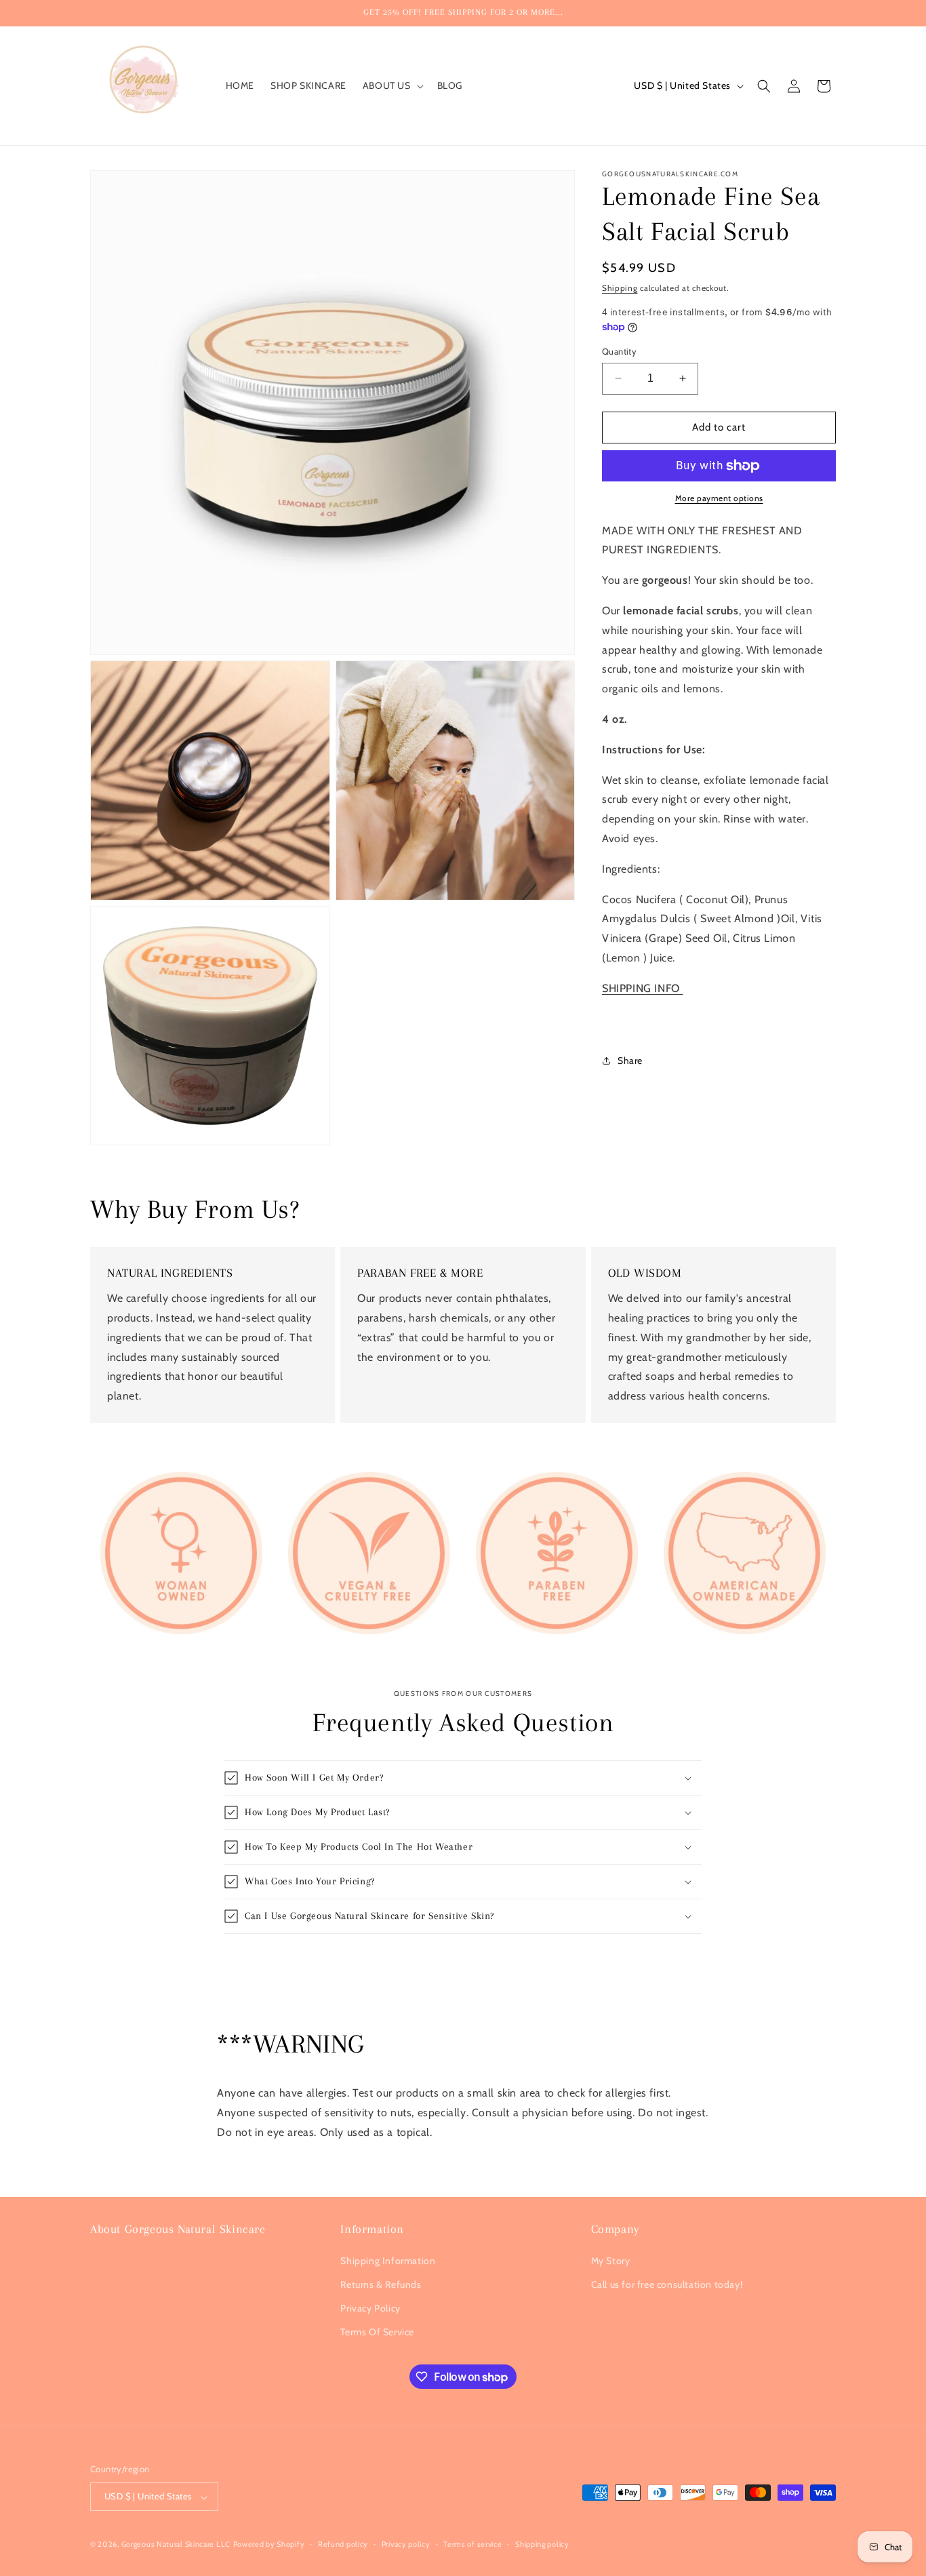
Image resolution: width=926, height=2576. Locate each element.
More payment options (719, 498)
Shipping (620, 288)
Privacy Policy (370, 2308)
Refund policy (343, 2545)
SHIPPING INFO (642, 988)
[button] (392, 85)
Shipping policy (542, 2545)
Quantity (619, 351)
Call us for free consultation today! (667, 2284)
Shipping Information (388, 2261)
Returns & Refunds (381, 2284)
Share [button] (630, 1061)
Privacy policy (406, 2545)
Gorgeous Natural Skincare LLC (176, 2545)
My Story (611, 2261)
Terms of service (472, 2545)
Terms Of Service (377, 2332)
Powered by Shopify (269, 2545)
